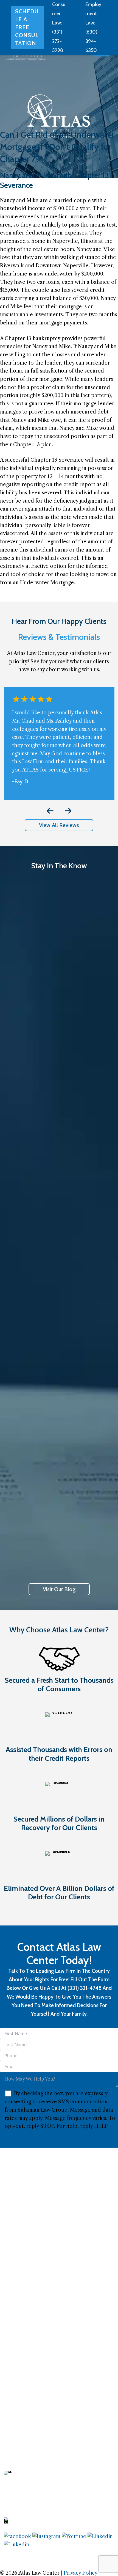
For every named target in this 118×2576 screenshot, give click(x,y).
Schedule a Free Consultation (27, 27)
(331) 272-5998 (58, 41)
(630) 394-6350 (91, 41)
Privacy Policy (81, 2573)
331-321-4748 (30, 2523)
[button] (59, 825)
